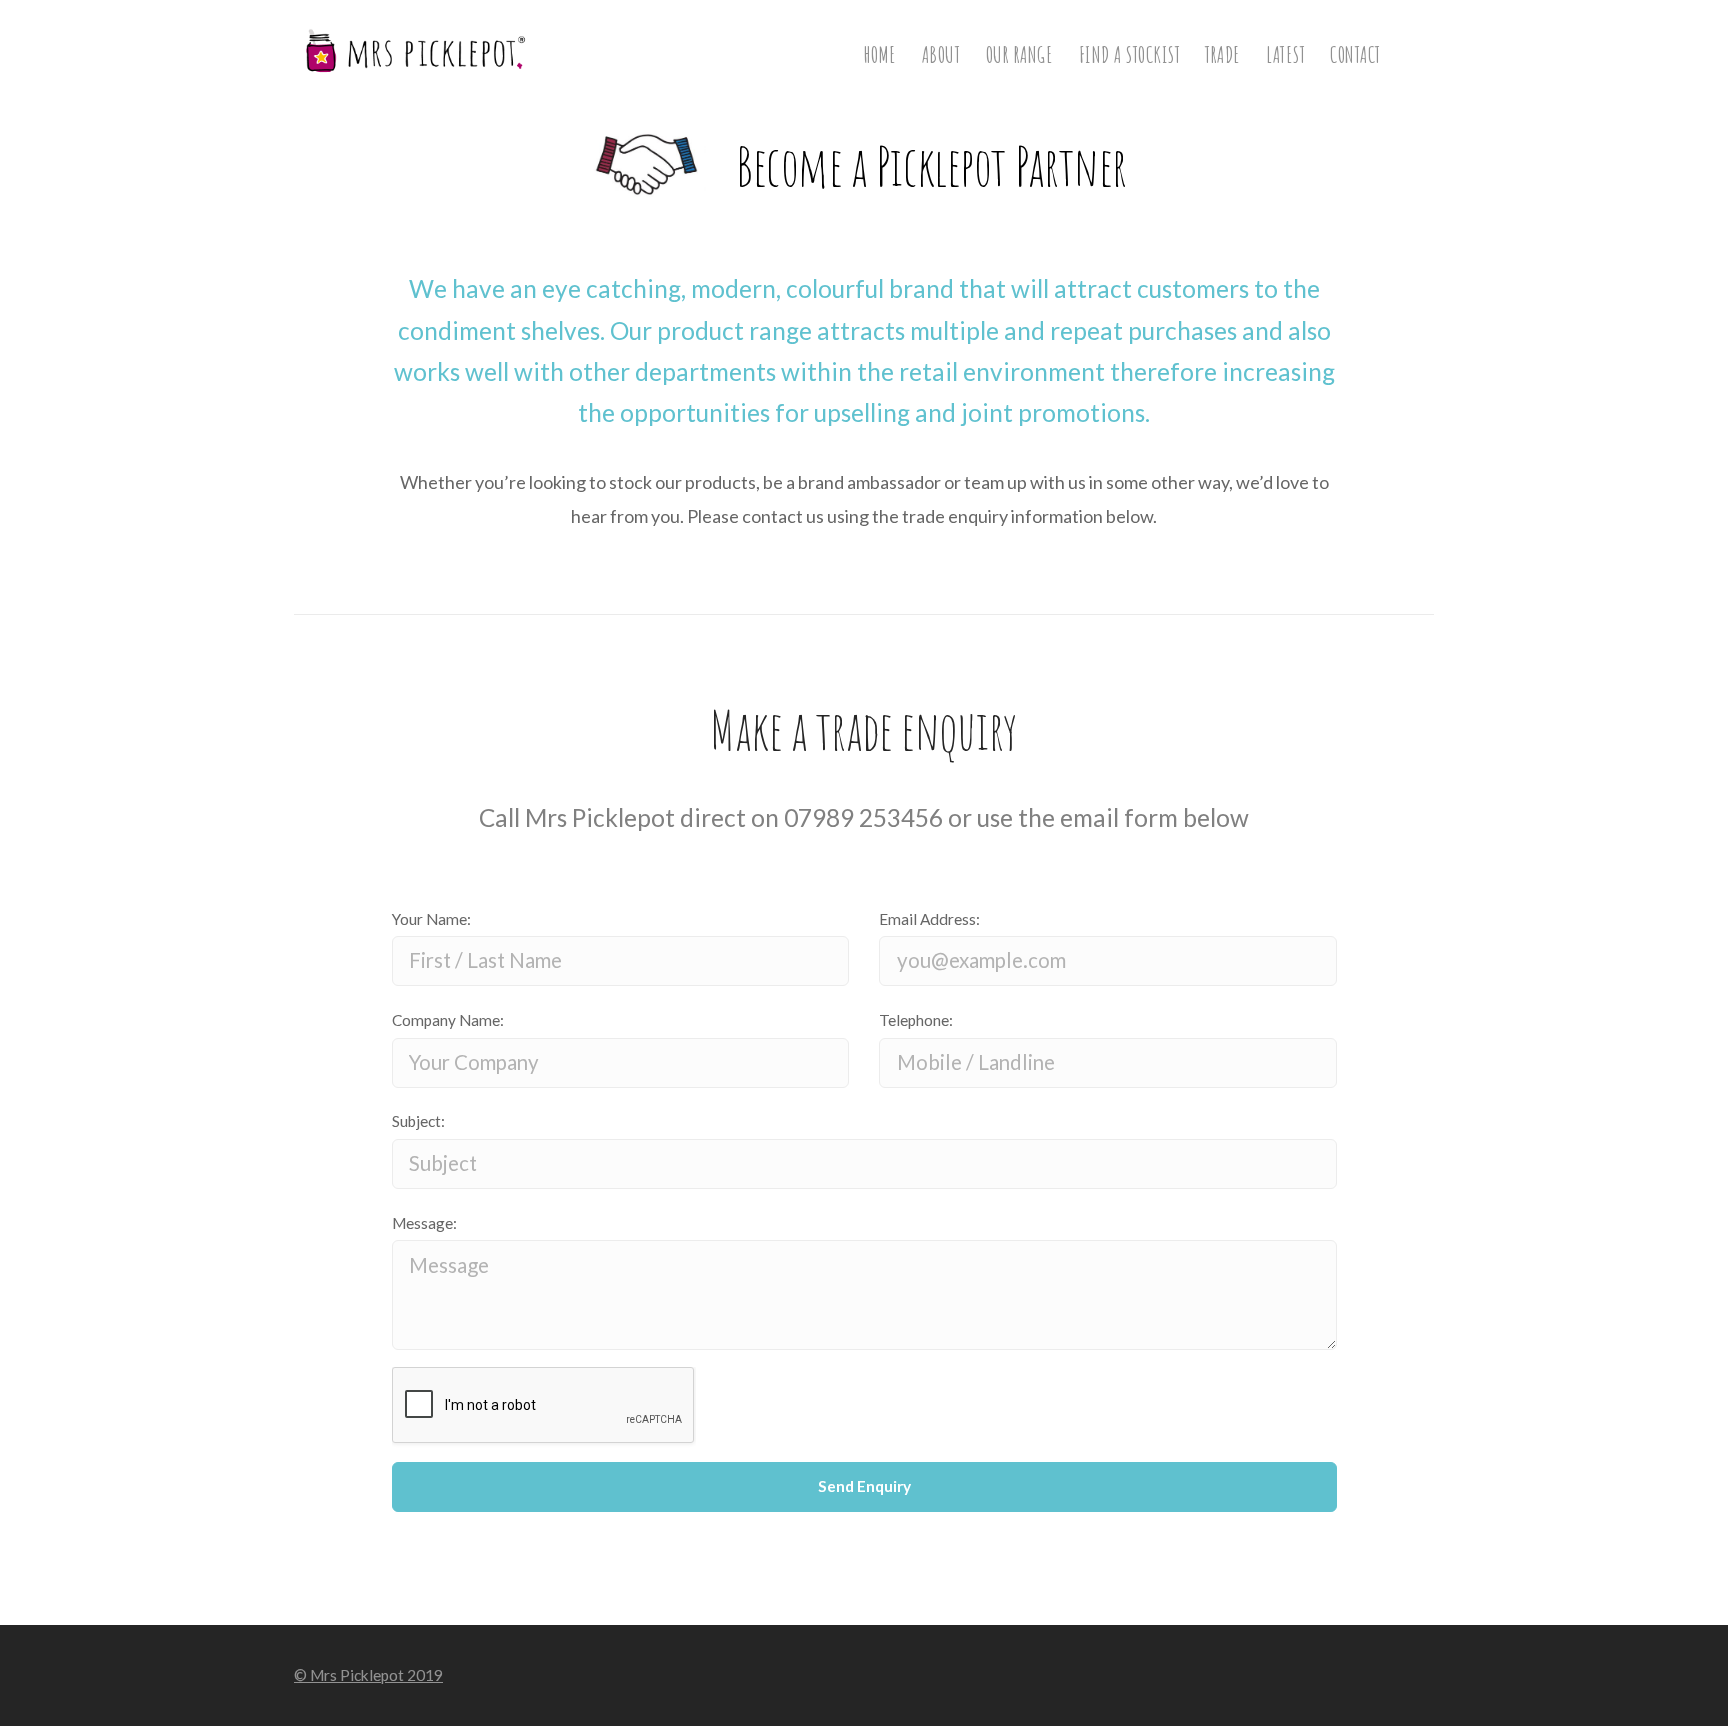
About (941, 54)
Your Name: (431, 919)
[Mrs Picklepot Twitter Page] (1378, 1674)
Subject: (418, 1121)
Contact (1355, 54)
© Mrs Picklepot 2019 (368, 1675)
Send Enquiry (864, 1486)
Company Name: (448, 1020)
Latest (1285, 54)
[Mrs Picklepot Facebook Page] (1281, 1674)
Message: (424, 1223)
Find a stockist (1130, 54)
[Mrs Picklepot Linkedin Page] (1426, 1674)
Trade (1223, 54)
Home (880, 54)
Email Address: (929, 919)
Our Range (1020, 54)
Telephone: (916, 1020)
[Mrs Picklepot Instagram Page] (1329, 1674)
